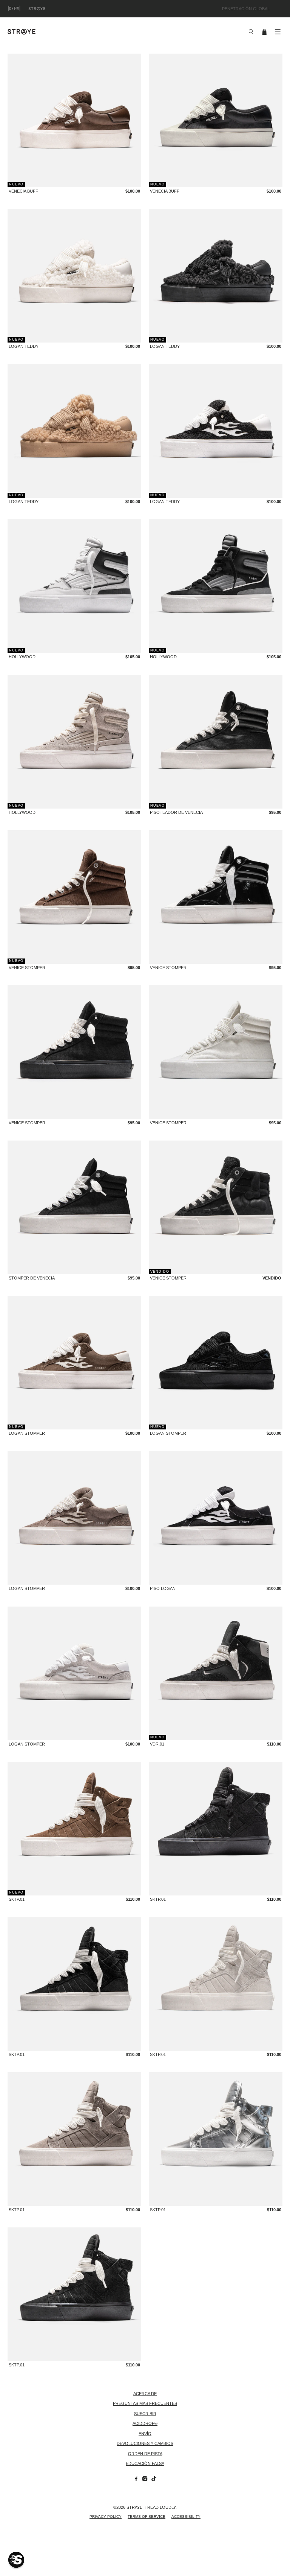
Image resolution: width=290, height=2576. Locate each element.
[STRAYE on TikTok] (154, 2480)
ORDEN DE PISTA (145, 2454)
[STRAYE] (125, 32)
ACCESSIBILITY (186, 2517)
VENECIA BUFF (23, 191)
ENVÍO (145, 2434)
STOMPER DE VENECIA (32, 1278)
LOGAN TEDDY (24, 346)
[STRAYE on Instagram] (145, 2480)
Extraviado (45, 8)
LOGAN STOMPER (27, 1433)
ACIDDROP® (145, 2423)
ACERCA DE (145, 2394)
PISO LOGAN (163, 1588)
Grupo (23, 8)
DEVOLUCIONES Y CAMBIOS (145, 2443)
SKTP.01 (17, 1899)
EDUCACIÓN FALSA (145, 2463)
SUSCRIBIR (145, 2414)
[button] (16, 2560)
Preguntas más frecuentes (145, 2403)
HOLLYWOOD (22, 657)
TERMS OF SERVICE (147, 2517)
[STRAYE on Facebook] (136, 2480)
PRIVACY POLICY (106, 2517)
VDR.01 (157, 1744)
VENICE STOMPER (27, 968)
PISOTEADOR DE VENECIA (176, 812)
